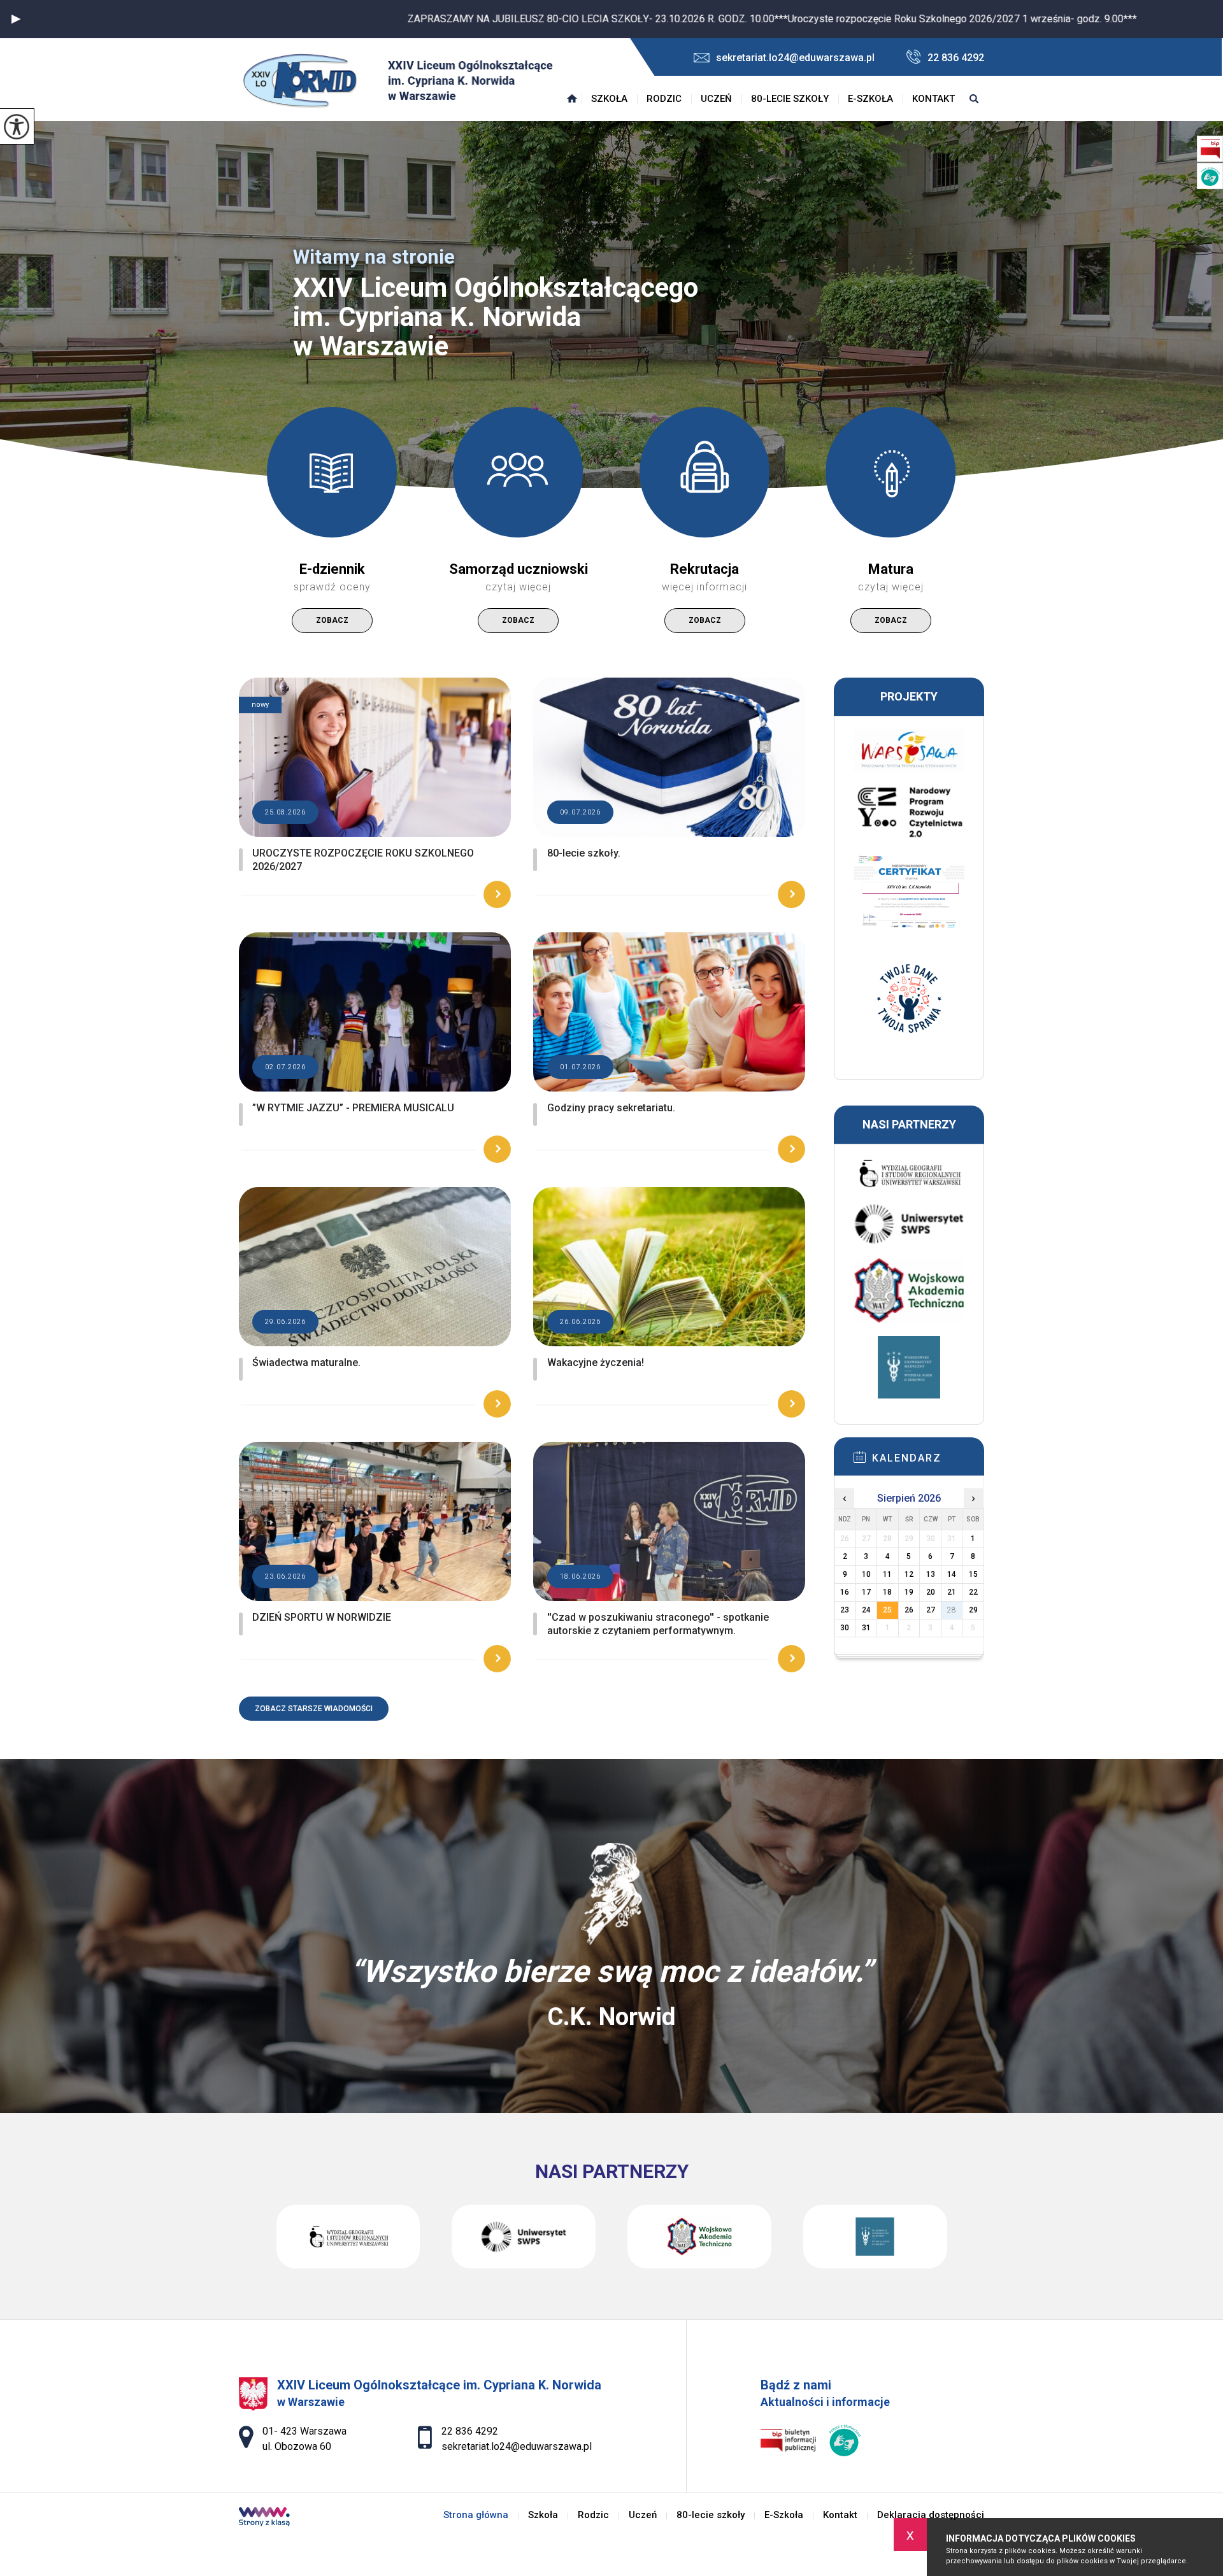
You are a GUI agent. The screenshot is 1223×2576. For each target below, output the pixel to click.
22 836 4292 (956, 58)
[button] (16, 19)
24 (866, 1610)
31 (866, 1628)
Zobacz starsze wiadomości (314, 1709)
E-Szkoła (870, 99)
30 (845, 1628)
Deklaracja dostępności (931, 2515)
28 (952, 1610)
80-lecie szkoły (790, 99)
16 (845, 1592)
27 (931, 1610)
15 (973, 1574)
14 (952, 1574)
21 (952, 1592)
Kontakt (933, 99)
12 (909, 1574)
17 (866, 1592)
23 (845, 1610)
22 (973, 1592)
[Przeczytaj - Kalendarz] (928, 1461)
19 (909, 1592)
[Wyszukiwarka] (974, 99)
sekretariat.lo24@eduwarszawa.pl (795, 58)
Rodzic (664, 99)
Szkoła (609, 99)
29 (973, 1610)
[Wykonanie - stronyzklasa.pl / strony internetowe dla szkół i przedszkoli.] (264, 2518)
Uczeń (716, 99)
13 (931, 1574)
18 (887, 1592)
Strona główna (572, 99)
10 (866, 1574)
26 (909, 1610)
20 (931, 1592)
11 (887, 1574)
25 (887, 1610)
